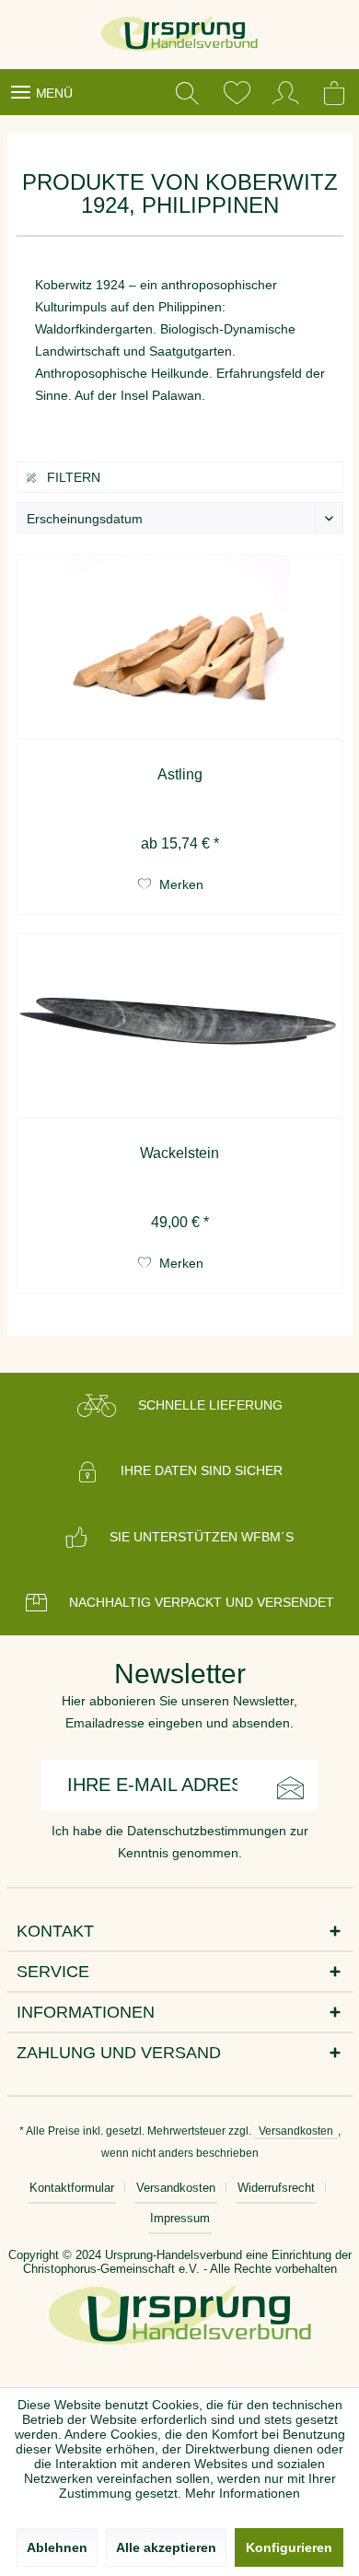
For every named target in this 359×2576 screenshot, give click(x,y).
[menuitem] (41, 92)
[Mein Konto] (286, 92)
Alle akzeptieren (166, 2547)
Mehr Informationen (243, 2493)
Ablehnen (57, 2547)
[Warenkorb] (336, 92)
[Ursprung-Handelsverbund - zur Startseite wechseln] (180, 35)
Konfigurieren (289, 2547)
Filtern (72, 477)
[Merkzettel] (237, 92)
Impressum (180, 2218)
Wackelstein (179, 1153)
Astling (180, 774)
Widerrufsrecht (276, 2188)
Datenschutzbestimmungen (207, 1831)
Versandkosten (296, 2131)
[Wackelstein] (180, 1026)
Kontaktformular (72, 2188)
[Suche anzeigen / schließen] (187, 92)
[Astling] (180, 648)
